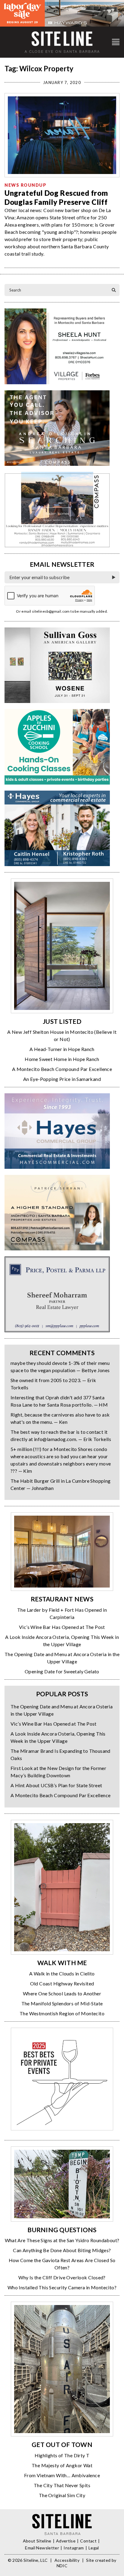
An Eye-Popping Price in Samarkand (62, 1079)
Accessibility (67, 2560)
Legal (94, 2548)
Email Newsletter (42, 2548)
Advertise (66, 2541)
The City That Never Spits (62, 2485)
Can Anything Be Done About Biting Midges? (62, 2250)
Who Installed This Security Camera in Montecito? (62, 2287)
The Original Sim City (62, 2495)
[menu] (116, 42)
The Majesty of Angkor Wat (62, 2465)
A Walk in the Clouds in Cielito (62, 1973)
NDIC (62, 2566)
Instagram (74, 2548)
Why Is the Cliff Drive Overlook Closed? (62, 2277)
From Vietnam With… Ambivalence (62, 2475)
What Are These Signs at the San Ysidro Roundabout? (62, 2240)
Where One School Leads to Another (62, 1993)
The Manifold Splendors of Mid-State (62, 2003)
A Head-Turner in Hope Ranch (62, 1049)
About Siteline (37, 2541)
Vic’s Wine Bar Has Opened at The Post (62, 1627)
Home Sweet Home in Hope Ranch (62, 1059)
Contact (88, 2541)
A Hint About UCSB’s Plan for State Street (56, 1785)
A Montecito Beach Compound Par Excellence (62, 1069)
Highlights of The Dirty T (62, 2455)
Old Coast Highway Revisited (62, 1983)
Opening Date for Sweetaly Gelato (62, 1671)
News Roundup (25, 185)
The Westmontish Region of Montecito (62, 2013)
